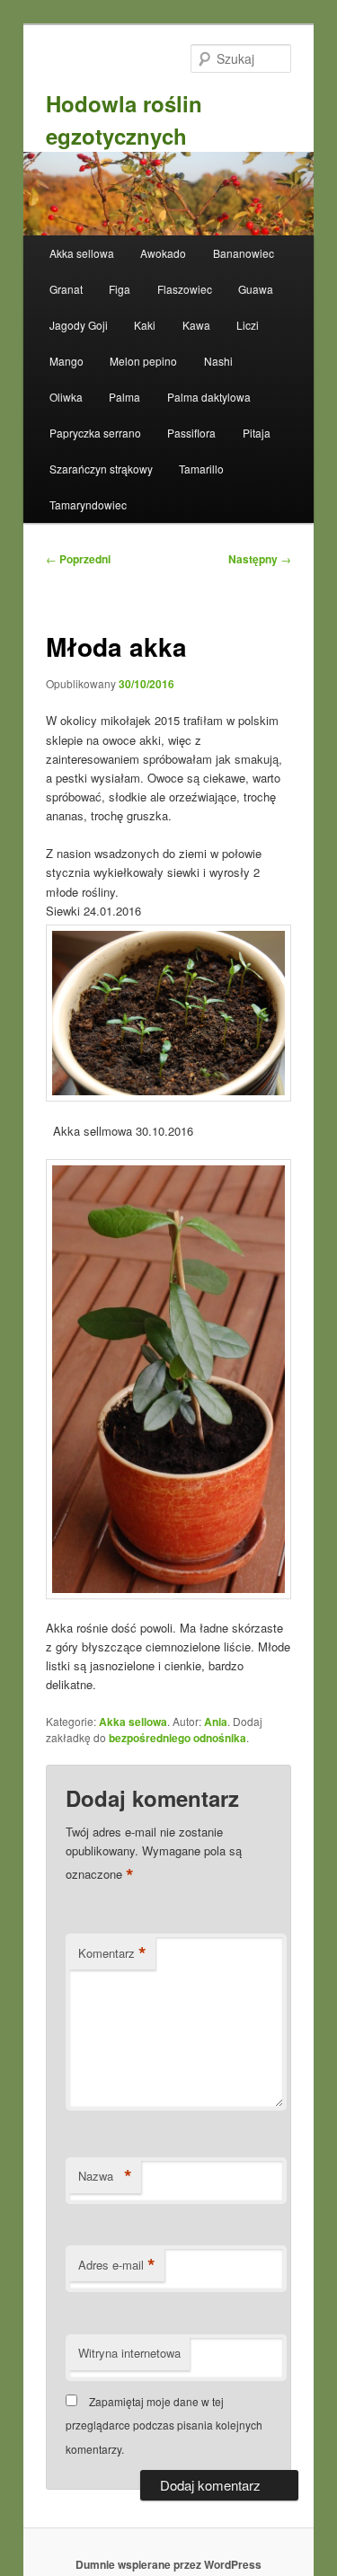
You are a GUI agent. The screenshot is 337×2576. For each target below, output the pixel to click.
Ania (216, 1722)
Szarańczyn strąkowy (101, 469)
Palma (124, 397)
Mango (67, 361)
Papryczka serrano (95, 433)
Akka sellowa (82, 253)
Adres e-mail (117, 2265)
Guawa (256, 289)
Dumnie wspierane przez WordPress (168, 2564)
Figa (120, 289)
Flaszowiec (185, 289)
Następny (260, 559)
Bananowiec (244, 253)
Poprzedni (78, 559)
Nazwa (105, 2176)
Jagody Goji (79, 325)
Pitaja (257, 433)
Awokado (163, 253)
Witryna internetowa (129, 2353)
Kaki (145, 325)
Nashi (218, 361)
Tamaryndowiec (88, 505)
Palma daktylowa (209, 397)
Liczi (248, 325)
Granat (66, 289)
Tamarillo (201, 469)
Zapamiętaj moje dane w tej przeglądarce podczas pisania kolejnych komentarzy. (164, 2425)
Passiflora (191, 433)
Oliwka (66, 397)
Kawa (196, 325)
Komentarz (112, 1953)
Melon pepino (143, 361)
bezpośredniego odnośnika (177, 1738)
